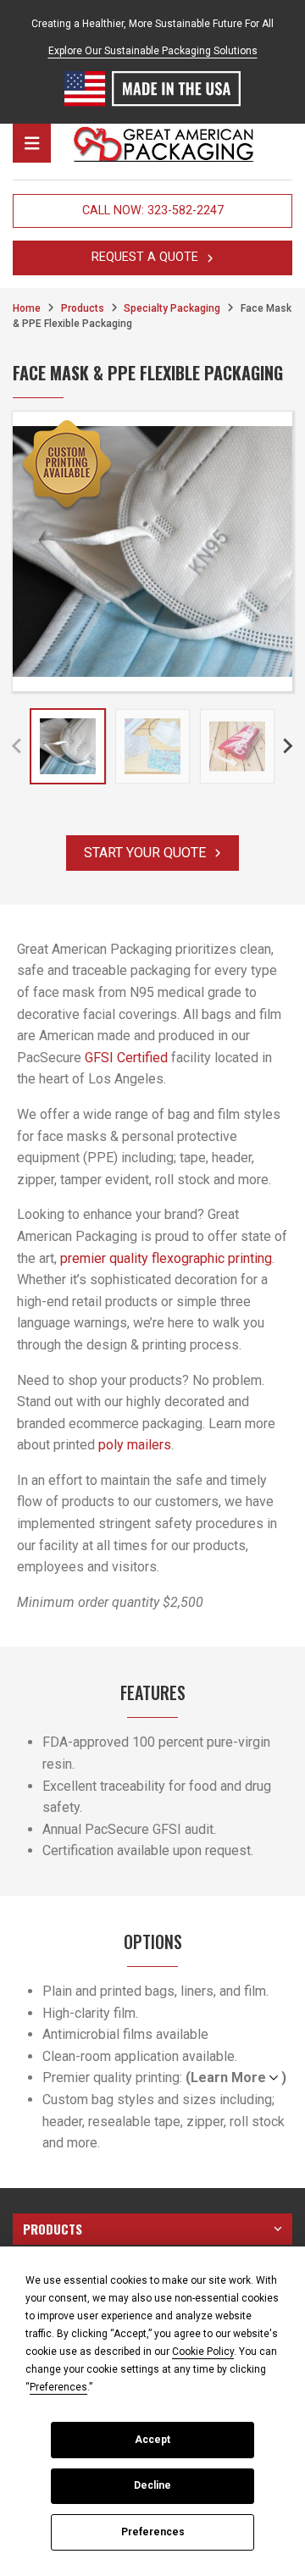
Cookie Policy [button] (203, 2352)
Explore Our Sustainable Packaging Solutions (153, 51)
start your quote (145, 853)
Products (83, 308)
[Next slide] (287, 746)
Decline (152, 2485)
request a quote (145, 257)
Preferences (153, 2532)
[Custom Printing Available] (67, 466)
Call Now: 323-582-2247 (153, 211)
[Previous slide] (18, 746)
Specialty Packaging (172, 308)
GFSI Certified (126, 1058)
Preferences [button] (58, 2387)
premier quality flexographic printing (166, 1258)
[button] (68, 746)
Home (27, 308)
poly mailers (135, 1445)
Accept (152, 2440)
